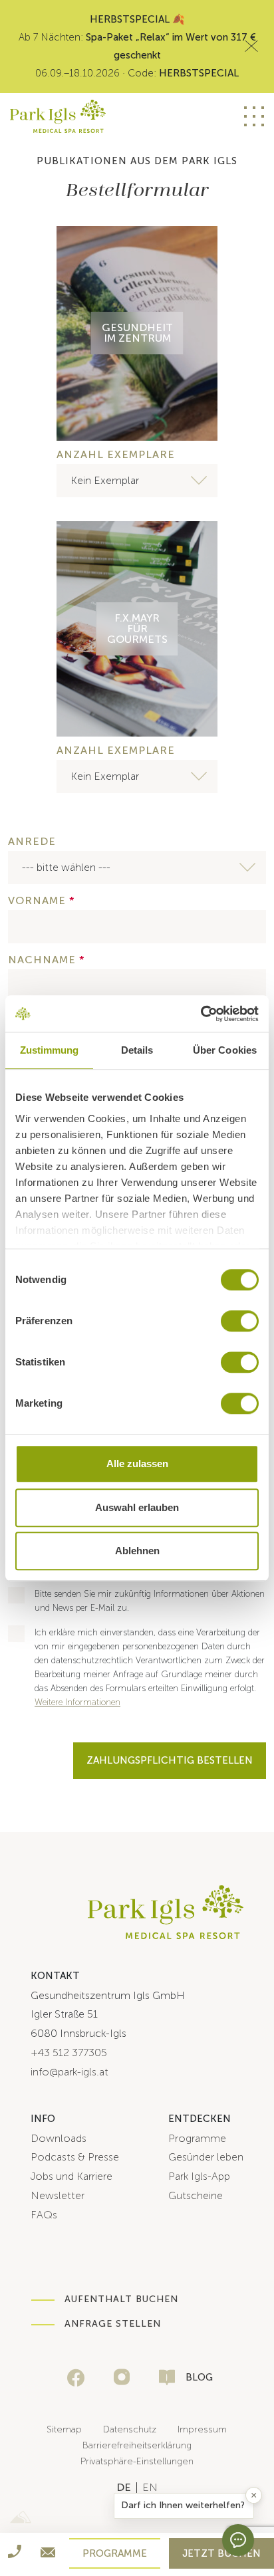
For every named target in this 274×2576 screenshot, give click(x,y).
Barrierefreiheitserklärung (137, 2445)
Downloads (59, 2138)
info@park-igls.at (69, 2072)
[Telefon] (15, 2554)
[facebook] (76, 2378)
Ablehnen (137, 1551)
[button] (184, 2506)
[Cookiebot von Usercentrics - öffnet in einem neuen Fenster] (201, 1014)
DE (162, 116)
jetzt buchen (221, 2553)
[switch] (240, 1321)
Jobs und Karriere (71, 2176)
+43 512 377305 (69, 2052)
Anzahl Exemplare (116, 455)
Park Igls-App (199, 2176)
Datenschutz (130, 2429)
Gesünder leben (206, 2157)
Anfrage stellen (113, 2324)
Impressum (202, 2429)
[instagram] (122, 2377)
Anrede (32, 842)
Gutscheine (196, 2195)
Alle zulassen (137, 1464)
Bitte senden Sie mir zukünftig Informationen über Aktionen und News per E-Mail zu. (150, 1601)
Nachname (47, 960)
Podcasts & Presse (75, 2157)
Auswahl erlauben (137, 1507)
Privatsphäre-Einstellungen (137, 2461)
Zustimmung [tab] (50, 1050)
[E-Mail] (48, 2555)
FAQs (44, 2215)
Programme (197, 2138)
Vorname (42, 901)
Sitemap (64, 2429)
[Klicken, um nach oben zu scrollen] (261, 2510)
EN (188, 116)
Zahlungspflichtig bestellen (170, 1760)
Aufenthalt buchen (121, 2299)
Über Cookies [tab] (225, 1050)
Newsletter (58, 2195)
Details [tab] (137, 1050)
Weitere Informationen (77, 1702)
